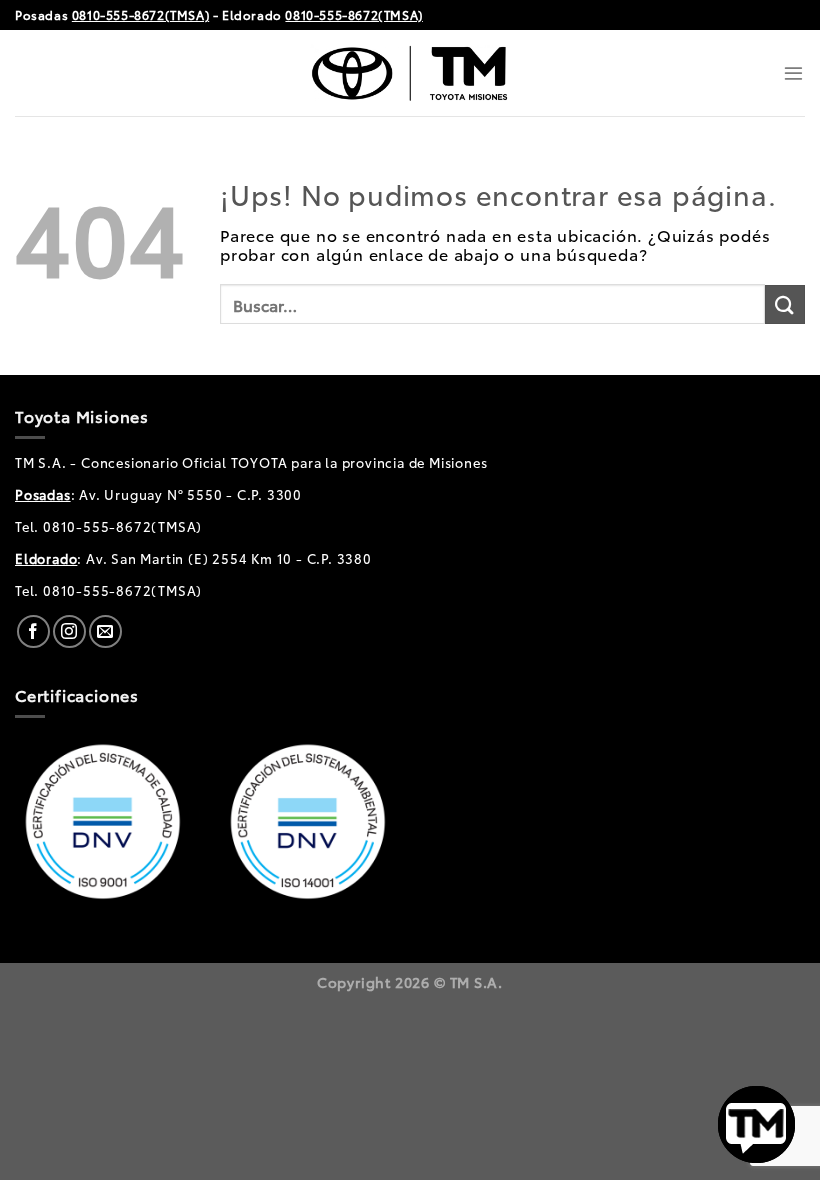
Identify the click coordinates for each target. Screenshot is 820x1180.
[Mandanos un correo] (105, 631)
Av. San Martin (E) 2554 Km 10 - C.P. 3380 (229, 558)
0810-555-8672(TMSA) (140, 14)
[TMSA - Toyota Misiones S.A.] (410, 73)
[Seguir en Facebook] (33, 631)
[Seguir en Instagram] (69, 631)
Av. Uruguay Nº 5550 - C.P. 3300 (190, 494)
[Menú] (794, 72)
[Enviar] (785, 304)
